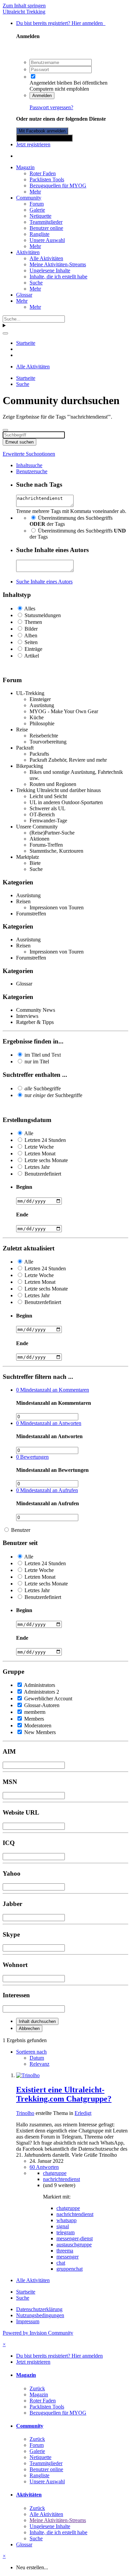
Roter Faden (43, 173)
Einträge (33, 649)
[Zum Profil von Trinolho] (28, 2075)
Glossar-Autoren (42, 1705)
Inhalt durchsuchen (37, 2021)
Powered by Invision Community (38, 2333)
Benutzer (21, 1530)
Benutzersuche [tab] (32, 471)
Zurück (37, 2388)
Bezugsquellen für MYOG (58, 186)
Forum (37, 204)
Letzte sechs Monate (46, 1160)
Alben (31, 635)
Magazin (25, 167)
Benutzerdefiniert (43, 1174)
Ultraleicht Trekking (24, 12)
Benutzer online (46, 228)
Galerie (37, 210)
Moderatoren (38, 1725)
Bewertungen (32, 1457)
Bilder (31, 629)
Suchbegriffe (43, 1088)
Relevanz (39, 2064)
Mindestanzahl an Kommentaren (53, 1390)
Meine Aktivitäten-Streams (58, 264)
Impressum (28, 2321)
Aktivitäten (28, 252)
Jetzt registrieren (33, 144)
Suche (36, 283)
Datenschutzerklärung (39, 2309)
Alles (30, 609)
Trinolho (25, 2113)
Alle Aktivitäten (46, 258)
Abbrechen (29, 2028)
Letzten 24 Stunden (45, 1140)
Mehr (35, 192)
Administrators (39, 1685)
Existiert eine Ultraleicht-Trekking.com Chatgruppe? (64, 2094)
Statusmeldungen (43, 615)
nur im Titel (37, 1062)
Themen (33, 622)
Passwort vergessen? (51, 107)
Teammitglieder (46, 222)
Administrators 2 (41, 1692)
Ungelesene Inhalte (50, 270)
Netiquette (40, 216)
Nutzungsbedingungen (40, 2315)
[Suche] (5, 333)
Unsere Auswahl (47, 240)
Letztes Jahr (37, 1167)
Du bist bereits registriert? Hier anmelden (61, 23)
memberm (35, 1712)
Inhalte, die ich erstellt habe (58, 277)
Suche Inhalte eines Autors (44, 582)
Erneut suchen (19, 442)
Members (34, 1719)
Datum (37, 2058)
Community (29, 198)
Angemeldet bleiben (51, 83)
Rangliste (39, 234)
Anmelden (42, 96)
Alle (29, 1133)
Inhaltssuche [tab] (29, 465)
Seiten (31, 642)
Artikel (32, 656)
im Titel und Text (43, 1055)
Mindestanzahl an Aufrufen (47, 1490)
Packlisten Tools (47, 179)
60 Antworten (44, 2167)
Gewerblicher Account (48, 1699)
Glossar (24, 295)
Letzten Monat (40, 1154)
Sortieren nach (31, 2052)
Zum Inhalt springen (24, 6)
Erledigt (83, 2113)
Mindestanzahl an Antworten (49, 1423)
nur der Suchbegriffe (53, 1095)
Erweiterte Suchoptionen (29, 454)
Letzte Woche (39, 1147)
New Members (40, 1732)
